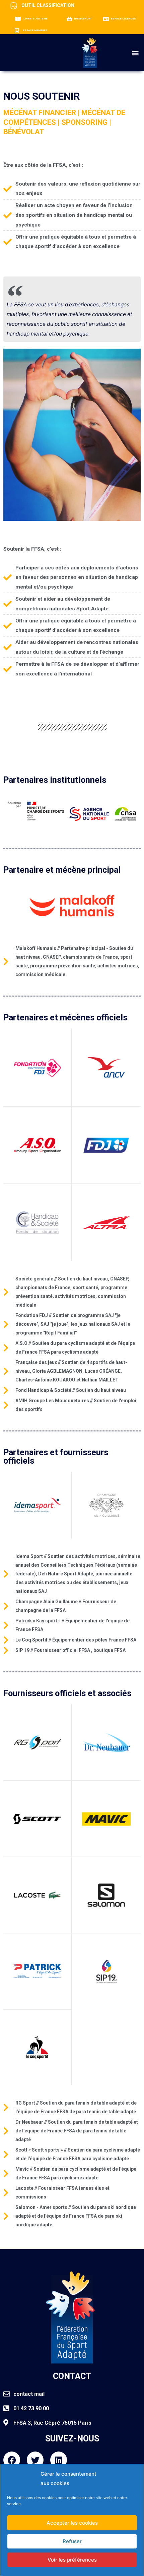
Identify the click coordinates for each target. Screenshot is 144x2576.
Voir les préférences (72, 2560)
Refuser (72, 2541)
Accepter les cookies (72, 2523)
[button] (135, 53)
